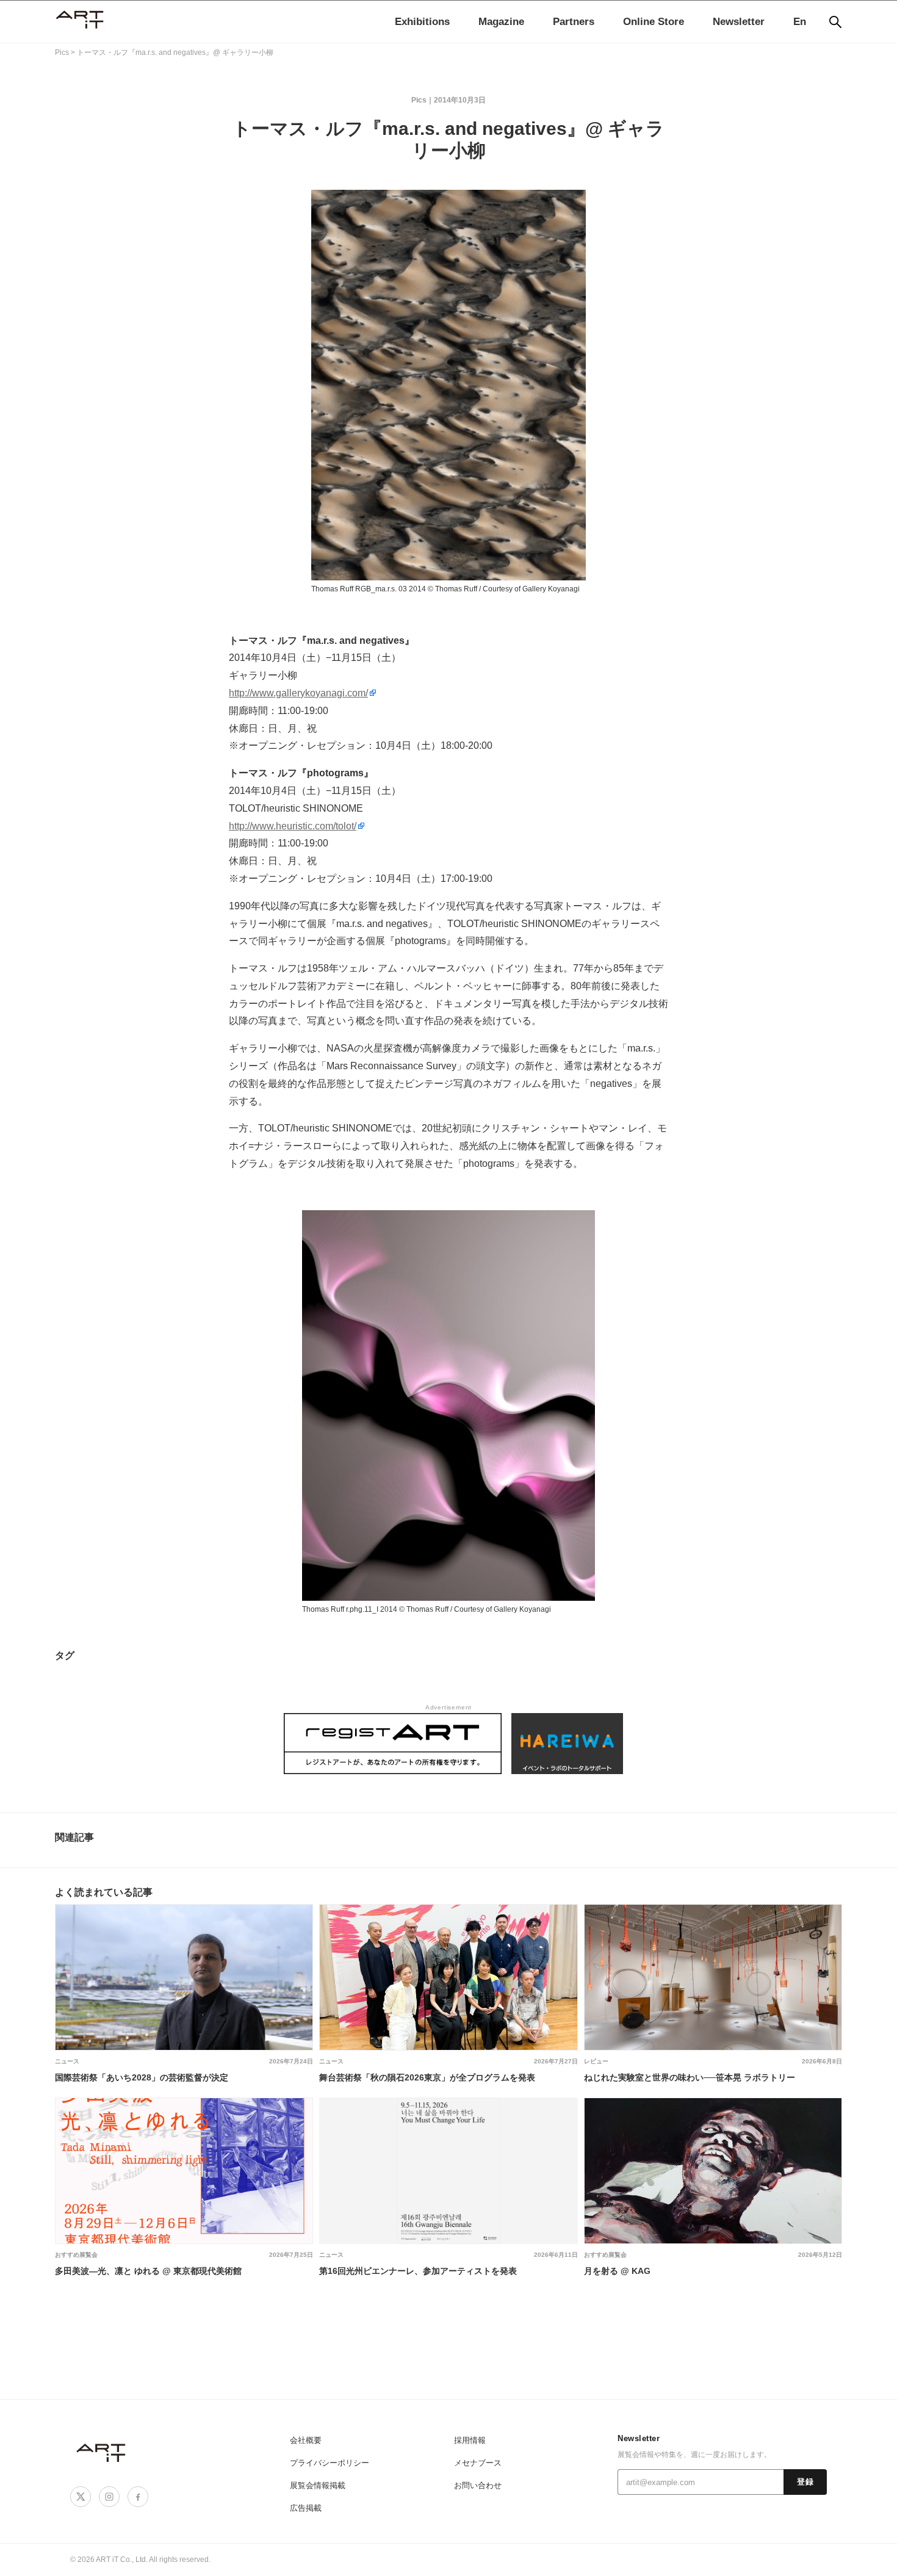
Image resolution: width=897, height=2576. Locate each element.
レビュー (596, 2061)
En (800, 22)
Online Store (654, 22)
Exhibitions (422, 22)
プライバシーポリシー (330, 2463)
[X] (81, 2497)
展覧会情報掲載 (318, 2485)
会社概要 (306, 2440)
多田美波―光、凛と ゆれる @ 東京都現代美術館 (148, 2271)
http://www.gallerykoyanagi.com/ (298, 693)
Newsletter (739, 22)
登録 (805, 2482)
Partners (574, 22)
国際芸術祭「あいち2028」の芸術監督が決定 (142, 2077)
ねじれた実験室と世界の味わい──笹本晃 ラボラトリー (690, 2077)
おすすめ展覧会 (76, 2255)
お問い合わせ (478, 2485)
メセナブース (478, 2463)
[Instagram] (109, 2497)
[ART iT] (102, 2452)
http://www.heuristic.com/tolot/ (293, 826)
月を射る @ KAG (617, 2271)
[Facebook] (138, 2497)
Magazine (501, 22)
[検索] (835, 22)
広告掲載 (306, 2508)
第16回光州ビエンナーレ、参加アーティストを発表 (418, 2271)
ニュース (67, 2061)
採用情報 (470, 2440)
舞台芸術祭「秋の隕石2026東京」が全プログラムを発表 (427, 2077)
